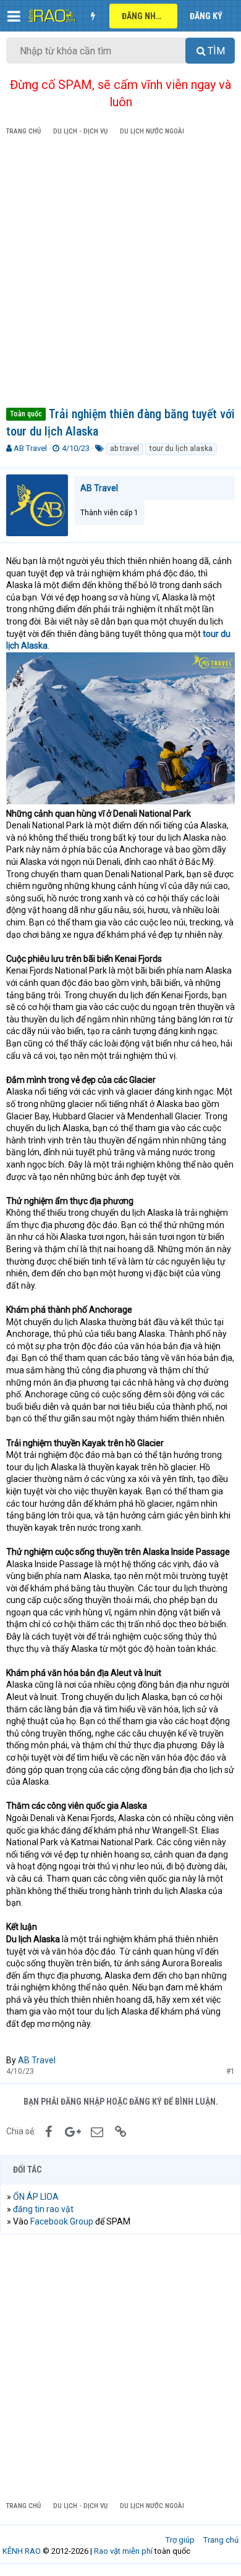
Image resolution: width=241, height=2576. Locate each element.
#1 (230, 2071)
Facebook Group (62, 2221)
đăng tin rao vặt (43, 2209)
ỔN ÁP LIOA (36, 2197)
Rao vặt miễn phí (123, 2551)
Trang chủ (221, 2540)
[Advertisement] (120, 274)
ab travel (125, 448)
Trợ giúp (180, 2540)
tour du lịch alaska (181, 448)
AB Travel (30, 448)
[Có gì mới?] (93, 16)
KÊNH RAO (22, 2551)
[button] (14, 16)
